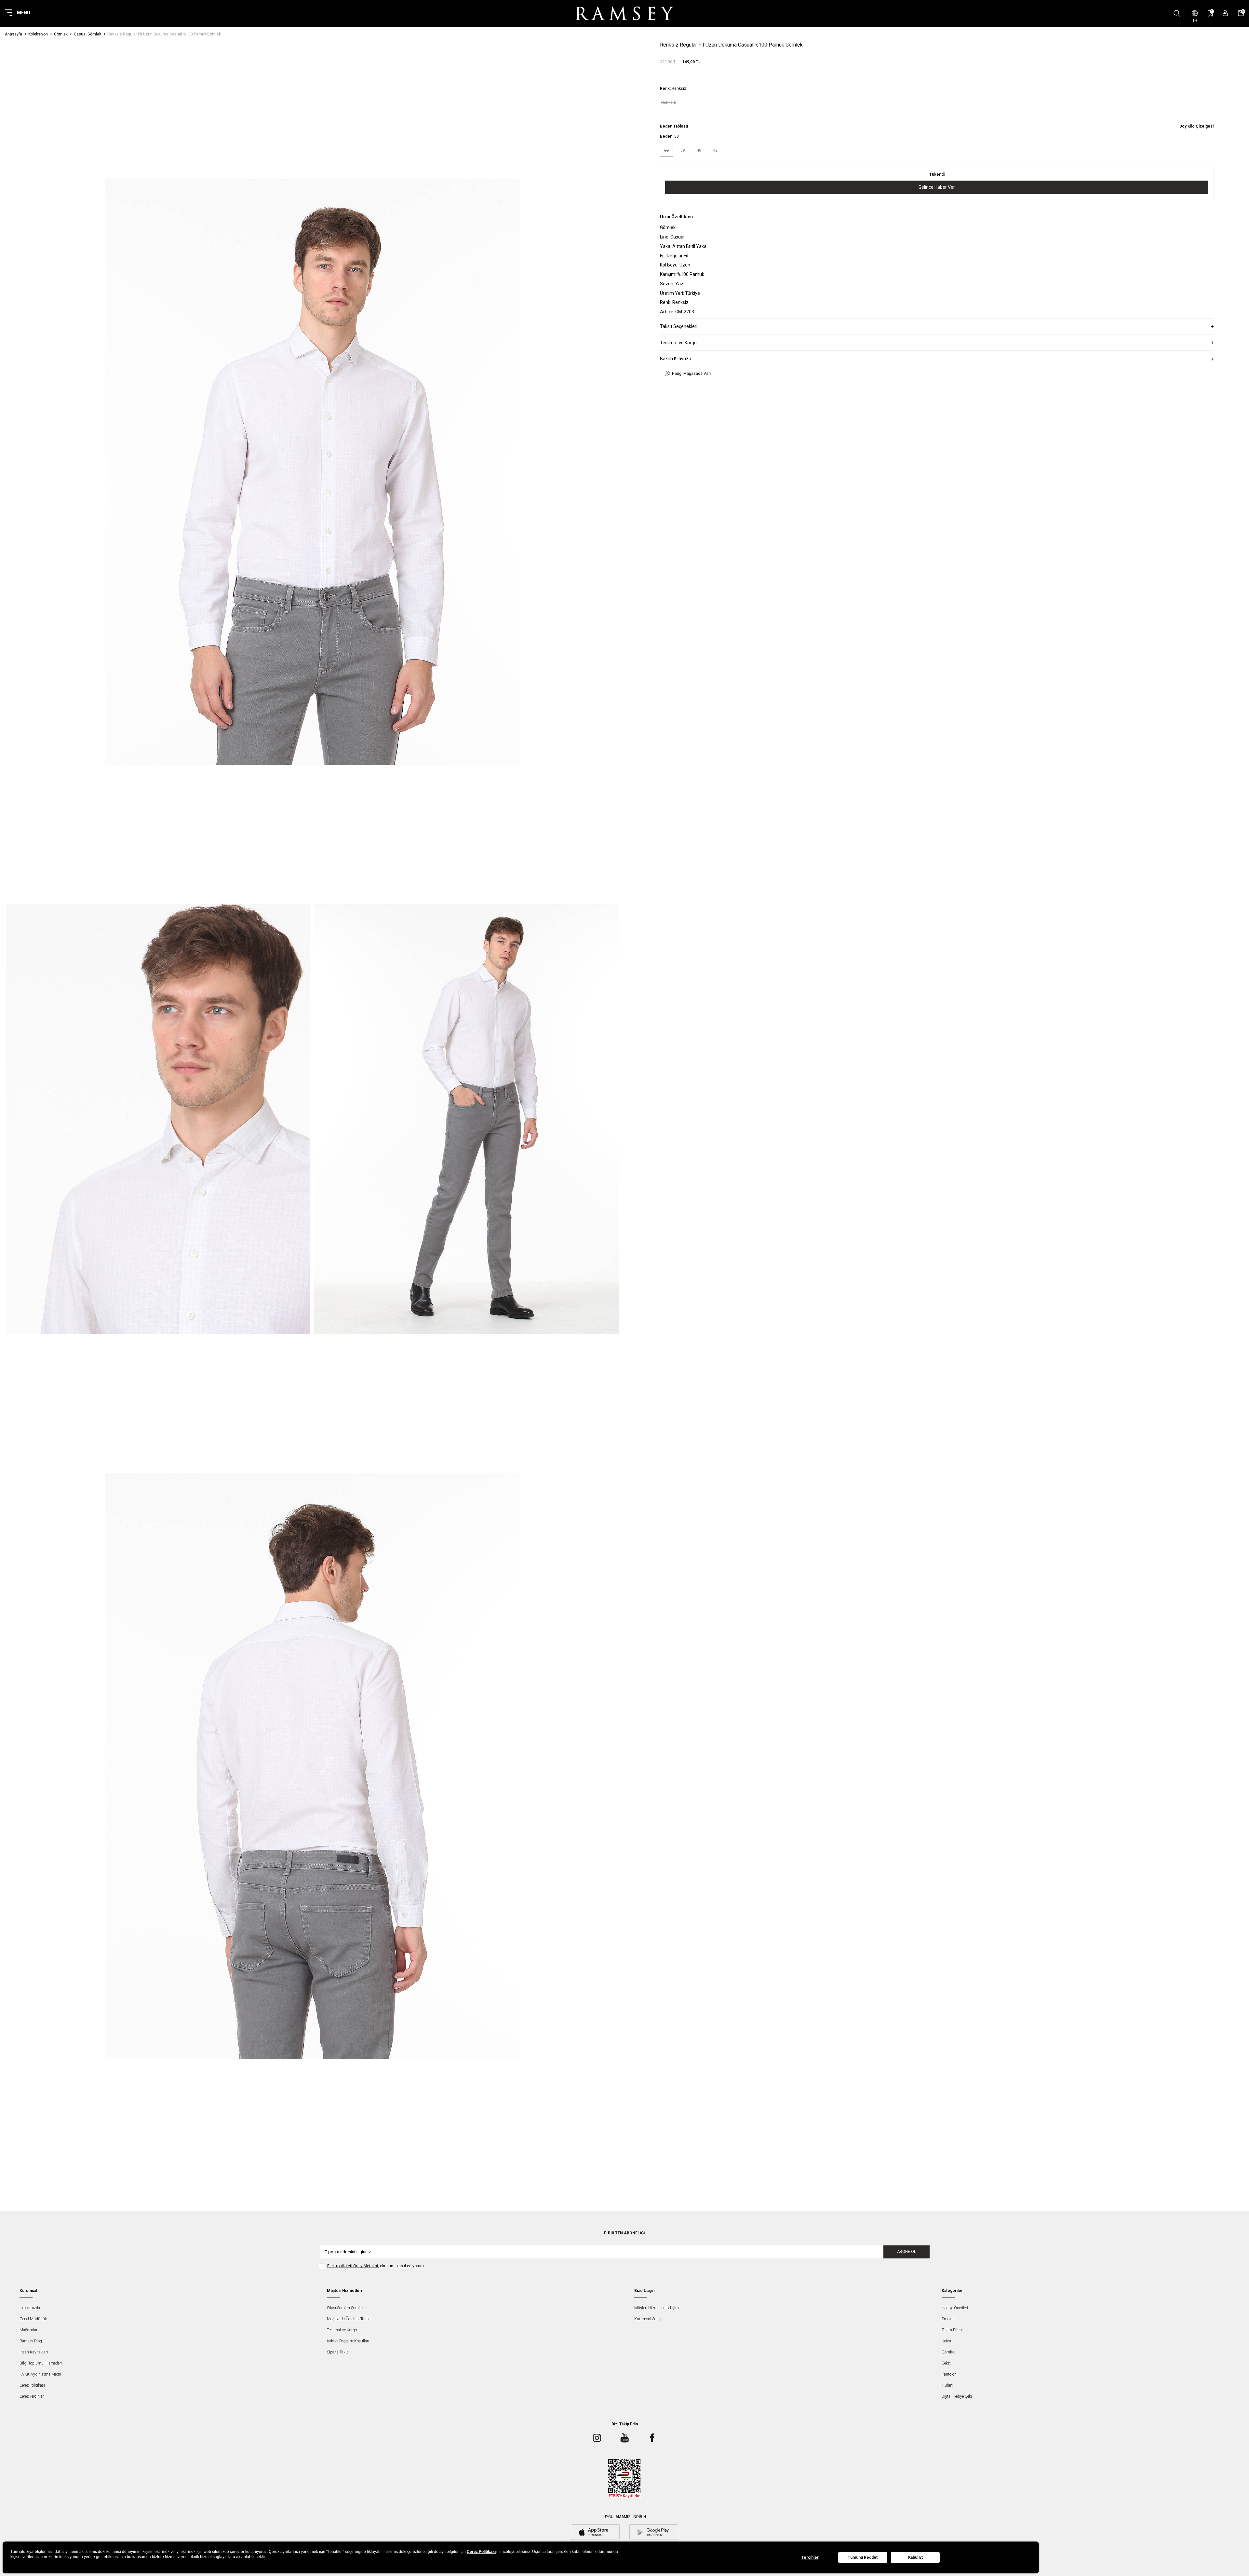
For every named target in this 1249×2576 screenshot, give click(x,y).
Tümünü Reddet (863, 2557)
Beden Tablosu (674, 126)
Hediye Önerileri (955, 2308)
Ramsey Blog (31, 2341)
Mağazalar (28, 2330)
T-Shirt (947, 2385)
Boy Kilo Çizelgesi (1196, 126)
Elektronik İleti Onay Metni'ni (353, 2266)
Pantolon (949, 2374)
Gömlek (61, 34)
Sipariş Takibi (338, 2352)
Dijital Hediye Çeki (957, 2396)
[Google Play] (654, 2533)
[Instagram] (597, 2438)
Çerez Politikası (32, 2385)
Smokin (948, 2319)
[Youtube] (624, 2438)
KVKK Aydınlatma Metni (40, 2374)
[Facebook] (652, 2438)
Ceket (946, 2363)
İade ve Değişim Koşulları (348, 2341)
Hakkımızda (30, 2308)
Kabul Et (915, 2557)
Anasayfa (13, 34)
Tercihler (810, 2557)
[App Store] (595, 2533)
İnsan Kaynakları (34, 2352)
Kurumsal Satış (647, 2319)
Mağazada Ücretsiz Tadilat (349, 2319)
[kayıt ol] (1225, 13)
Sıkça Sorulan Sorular (345, 2308)
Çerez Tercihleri (32, 2396)
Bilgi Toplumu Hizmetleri (41, 2363)
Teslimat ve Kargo (342, 2330)
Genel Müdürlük (33, 2319)
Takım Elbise (952, 2330)
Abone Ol (907, 2252)
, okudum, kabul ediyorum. (376, 2266)
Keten (946, 2341)
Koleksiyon (38, 34)
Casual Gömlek (87, 34)
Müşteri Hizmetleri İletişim (657, 2308)
